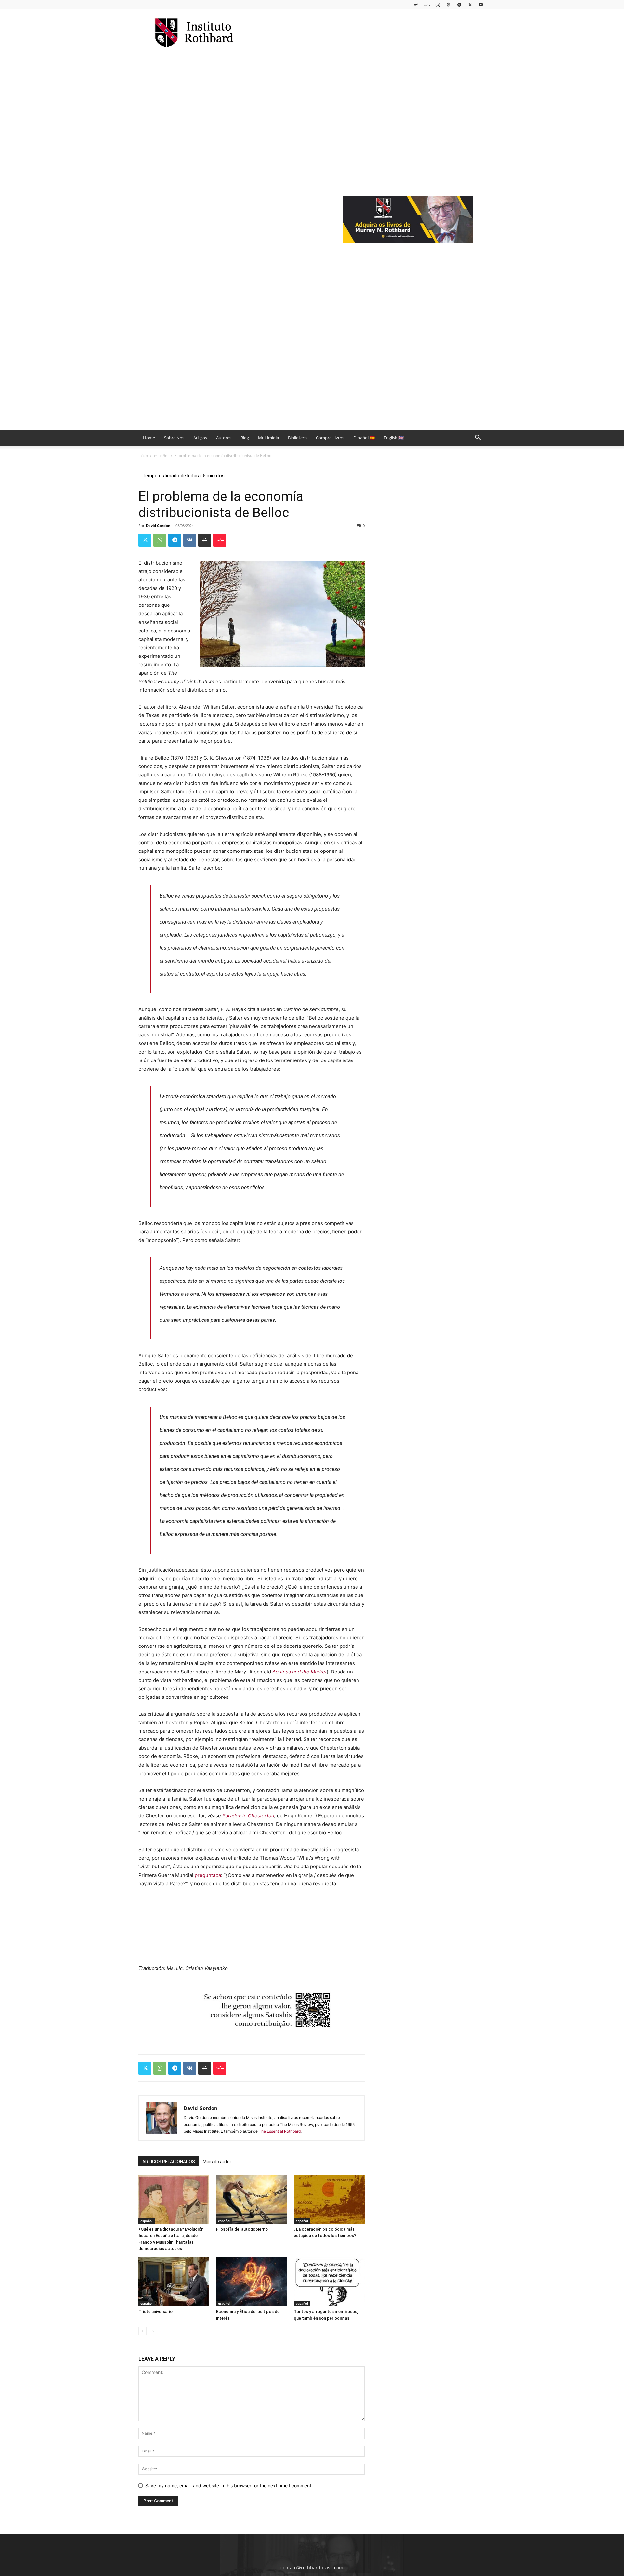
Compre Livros (330, 438)
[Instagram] (438, 4)
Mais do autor (217, 2162)
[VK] (190, 540)
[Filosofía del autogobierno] (252, 2199)
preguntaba (208, 1875)
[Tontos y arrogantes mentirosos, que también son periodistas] (329, 2282)
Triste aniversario (156, 2312)
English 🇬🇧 (394, 438)
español (161, 455)
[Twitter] (470, 4)
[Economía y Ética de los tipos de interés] (252, 2282)
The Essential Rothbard (280, 2131)
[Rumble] (448, 4)
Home (149, 438)
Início (143, 455)
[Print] (205, 540)
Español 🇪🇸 (364, 438)
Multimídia (268, 438)
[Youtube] (481, 4)
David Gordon (158, 525)
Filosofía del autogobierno (242, 2229)
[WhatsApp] (160, 540)
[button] (478, 438)
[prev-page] (143, 2331)
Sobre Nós (174, 438)
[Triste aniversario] (174, 2282)
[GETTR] (427, 4)
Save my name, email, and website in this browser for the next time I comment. (229, 2485)
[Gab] (416, 4)
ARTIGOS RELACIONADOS (169, 2162)
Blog (245, 438)
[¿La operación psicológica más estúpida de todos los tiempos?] (329, 2199)
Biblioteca (297, 438)
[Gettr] (220, 540)
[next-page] (153, 2331)
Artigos (200, 438)
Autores (224, 438)
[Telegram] (459, 4)
